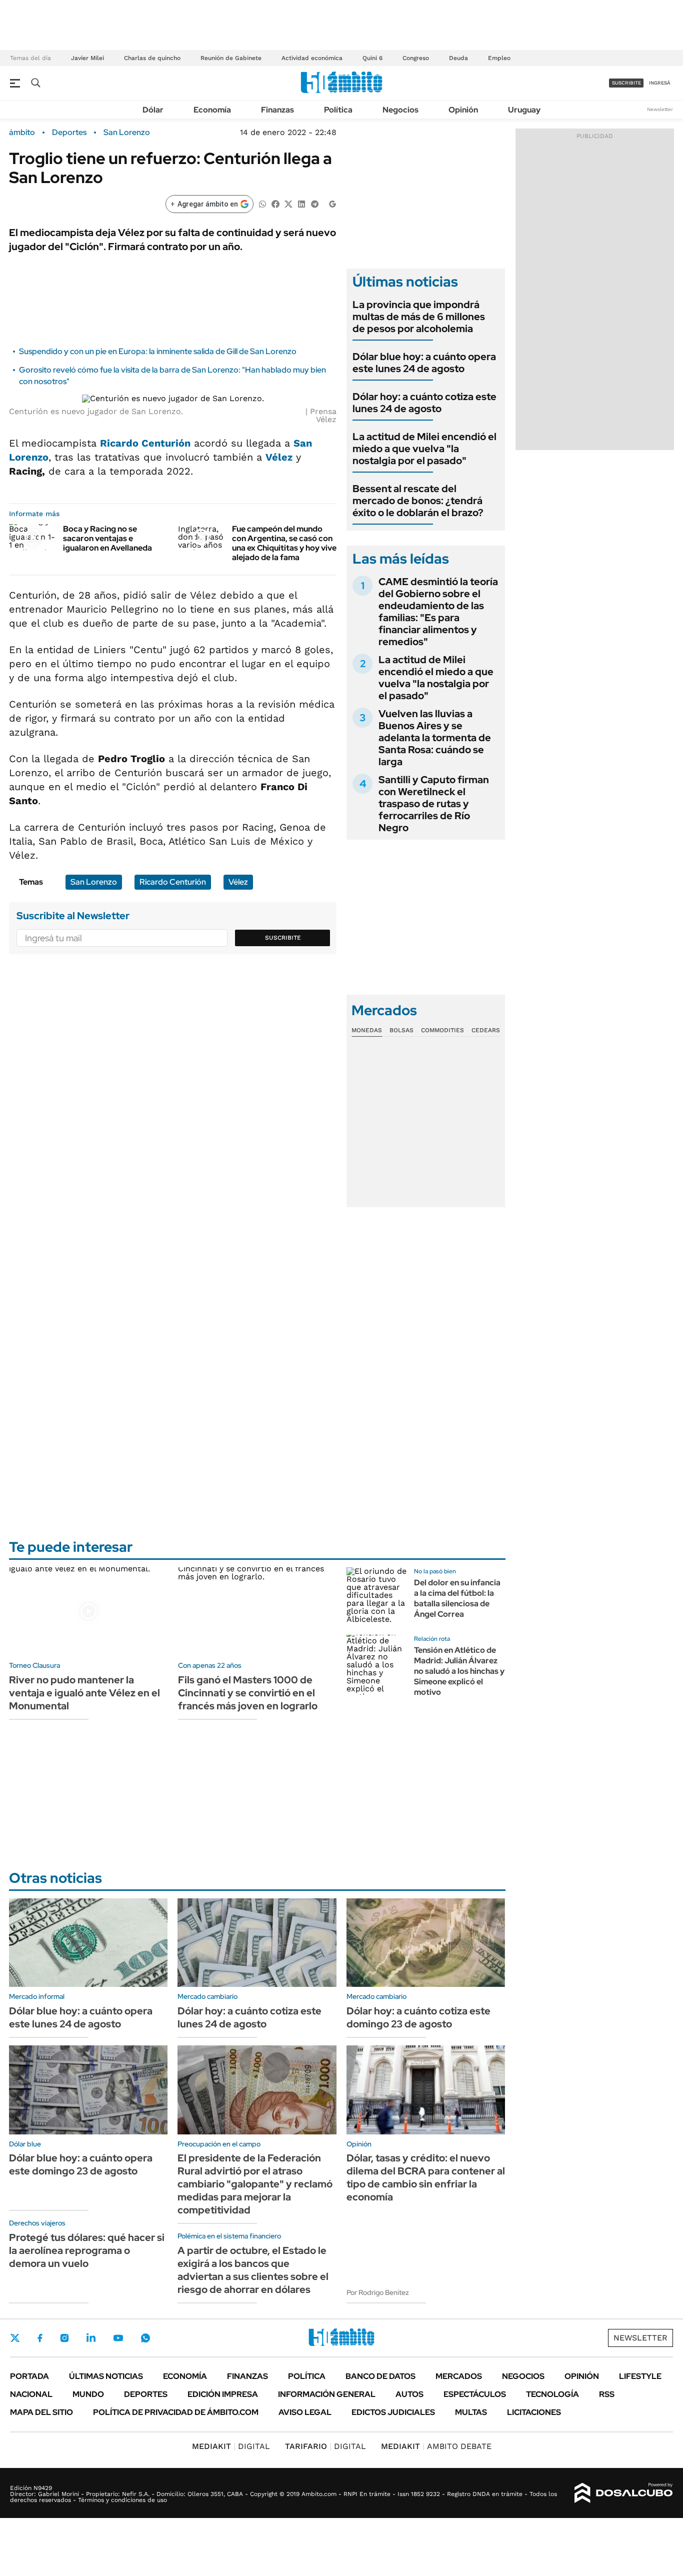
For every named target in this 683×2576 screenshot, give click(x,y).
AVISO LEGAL (305, 2412)
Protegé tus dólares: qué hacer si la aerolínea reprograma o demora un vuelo (87, 2250)
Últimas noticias (106, 2376)
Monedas (367, 1030)
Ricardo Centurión (145, 443)
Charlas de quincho (152, 58)
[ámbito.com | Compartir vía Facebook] (275, 203)
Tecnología (552, 2394)
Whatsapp (145, 2338)
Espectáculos (475, 2394)
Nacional (31, 2394)
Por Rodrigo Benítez (378, 2292)
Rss (607, 2394)
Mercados (459, 2376)
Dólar (153, 110)
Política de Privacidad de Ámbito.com (176, 2412)
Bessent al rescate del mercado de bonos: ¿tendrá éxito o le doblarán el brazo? (418, 501)
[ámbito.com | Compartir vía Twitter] (288, 203)
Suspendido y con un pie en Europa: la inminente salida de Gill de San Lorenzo (158, 351)
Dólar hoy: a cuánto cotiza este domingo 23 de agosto (418, 2017)
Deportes (69, 133)
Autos (409, 2394)
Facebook (40, 2338)
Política (338, 110)
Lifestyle (640, 2376)
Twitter (15, 2338)
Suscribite (283, 938)
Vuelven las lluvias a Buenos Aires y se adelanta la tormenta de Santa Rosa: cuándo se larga (435, 738)
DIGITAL (231, 2446)
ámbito (22, 133)
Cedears (486, 1030)
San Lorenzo (127, 133)
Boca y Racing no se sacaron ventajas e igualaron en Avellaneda (107, 538)
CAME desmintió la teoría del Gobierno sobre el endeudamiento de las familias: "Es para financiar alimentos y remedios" (438, 612)
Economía (212, 110)
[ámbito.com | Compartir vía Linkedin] (301, 203)
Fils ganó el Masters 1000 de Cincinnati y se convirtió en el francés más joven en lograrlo (248, 1693)
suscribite (626, 83)
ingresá (660, 83)
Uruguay (524, 110)
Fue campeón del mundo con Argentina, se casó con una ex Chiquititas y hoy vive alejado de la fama (284, 543)
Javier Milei (87, 58)
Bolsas (401, 1030)
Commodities (442, 1030)
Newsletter (660, 109)
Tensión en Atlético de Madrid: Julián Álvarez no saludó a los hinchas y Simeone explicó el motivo (459, 1671)
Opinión (463, 110)
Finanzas (277, 110)
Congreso (416, 58)
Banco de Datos (380, 2376)
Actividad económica (312, 58)
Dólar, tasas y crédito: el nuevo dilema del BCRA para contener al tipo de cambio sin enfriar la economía (426, 2177)
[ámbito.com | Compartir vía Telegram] (314, 203)
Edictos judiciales (393, 2412)
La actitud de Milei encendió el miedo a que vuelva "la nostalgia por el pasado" (424, 449)
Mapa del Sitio (41, 2412)
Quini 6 (372, 58)
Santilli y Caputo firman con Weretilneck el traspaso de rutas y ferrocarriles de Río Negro (434, 804)
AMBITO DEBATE (436, 2446)
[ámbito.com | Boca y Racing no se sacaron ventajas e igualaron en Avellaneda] (32, 537)
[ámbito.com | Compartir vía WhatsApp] (262, 203)
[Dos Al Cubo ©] (624, 2493)
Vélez (279, 457)
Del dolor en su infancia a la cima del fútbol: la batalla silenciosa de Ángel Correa (457, 1598)
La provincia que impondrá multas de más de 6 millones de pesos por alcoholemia (419, 317)
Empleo (499, 58)
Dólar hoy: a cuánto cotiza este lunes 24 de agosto (424, 403)
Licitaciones (534, 2412)
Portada (29, 2376)
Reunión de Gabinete (231, 58)
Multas (471, 2412)
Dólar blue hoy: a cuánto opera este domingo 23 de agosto (81, 2164)
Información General (327, 2394)
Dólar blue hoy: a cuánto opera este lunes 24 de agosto (424, 363)
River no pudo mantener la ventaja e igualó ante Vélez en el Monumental (84, 1693)
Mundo (88, 2394)
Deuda (458, 58)
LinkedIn (91, 2338)
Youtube (118, 2338)
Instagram (64, 2338)
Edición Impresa (223, 2394)
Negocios (400, 110)
